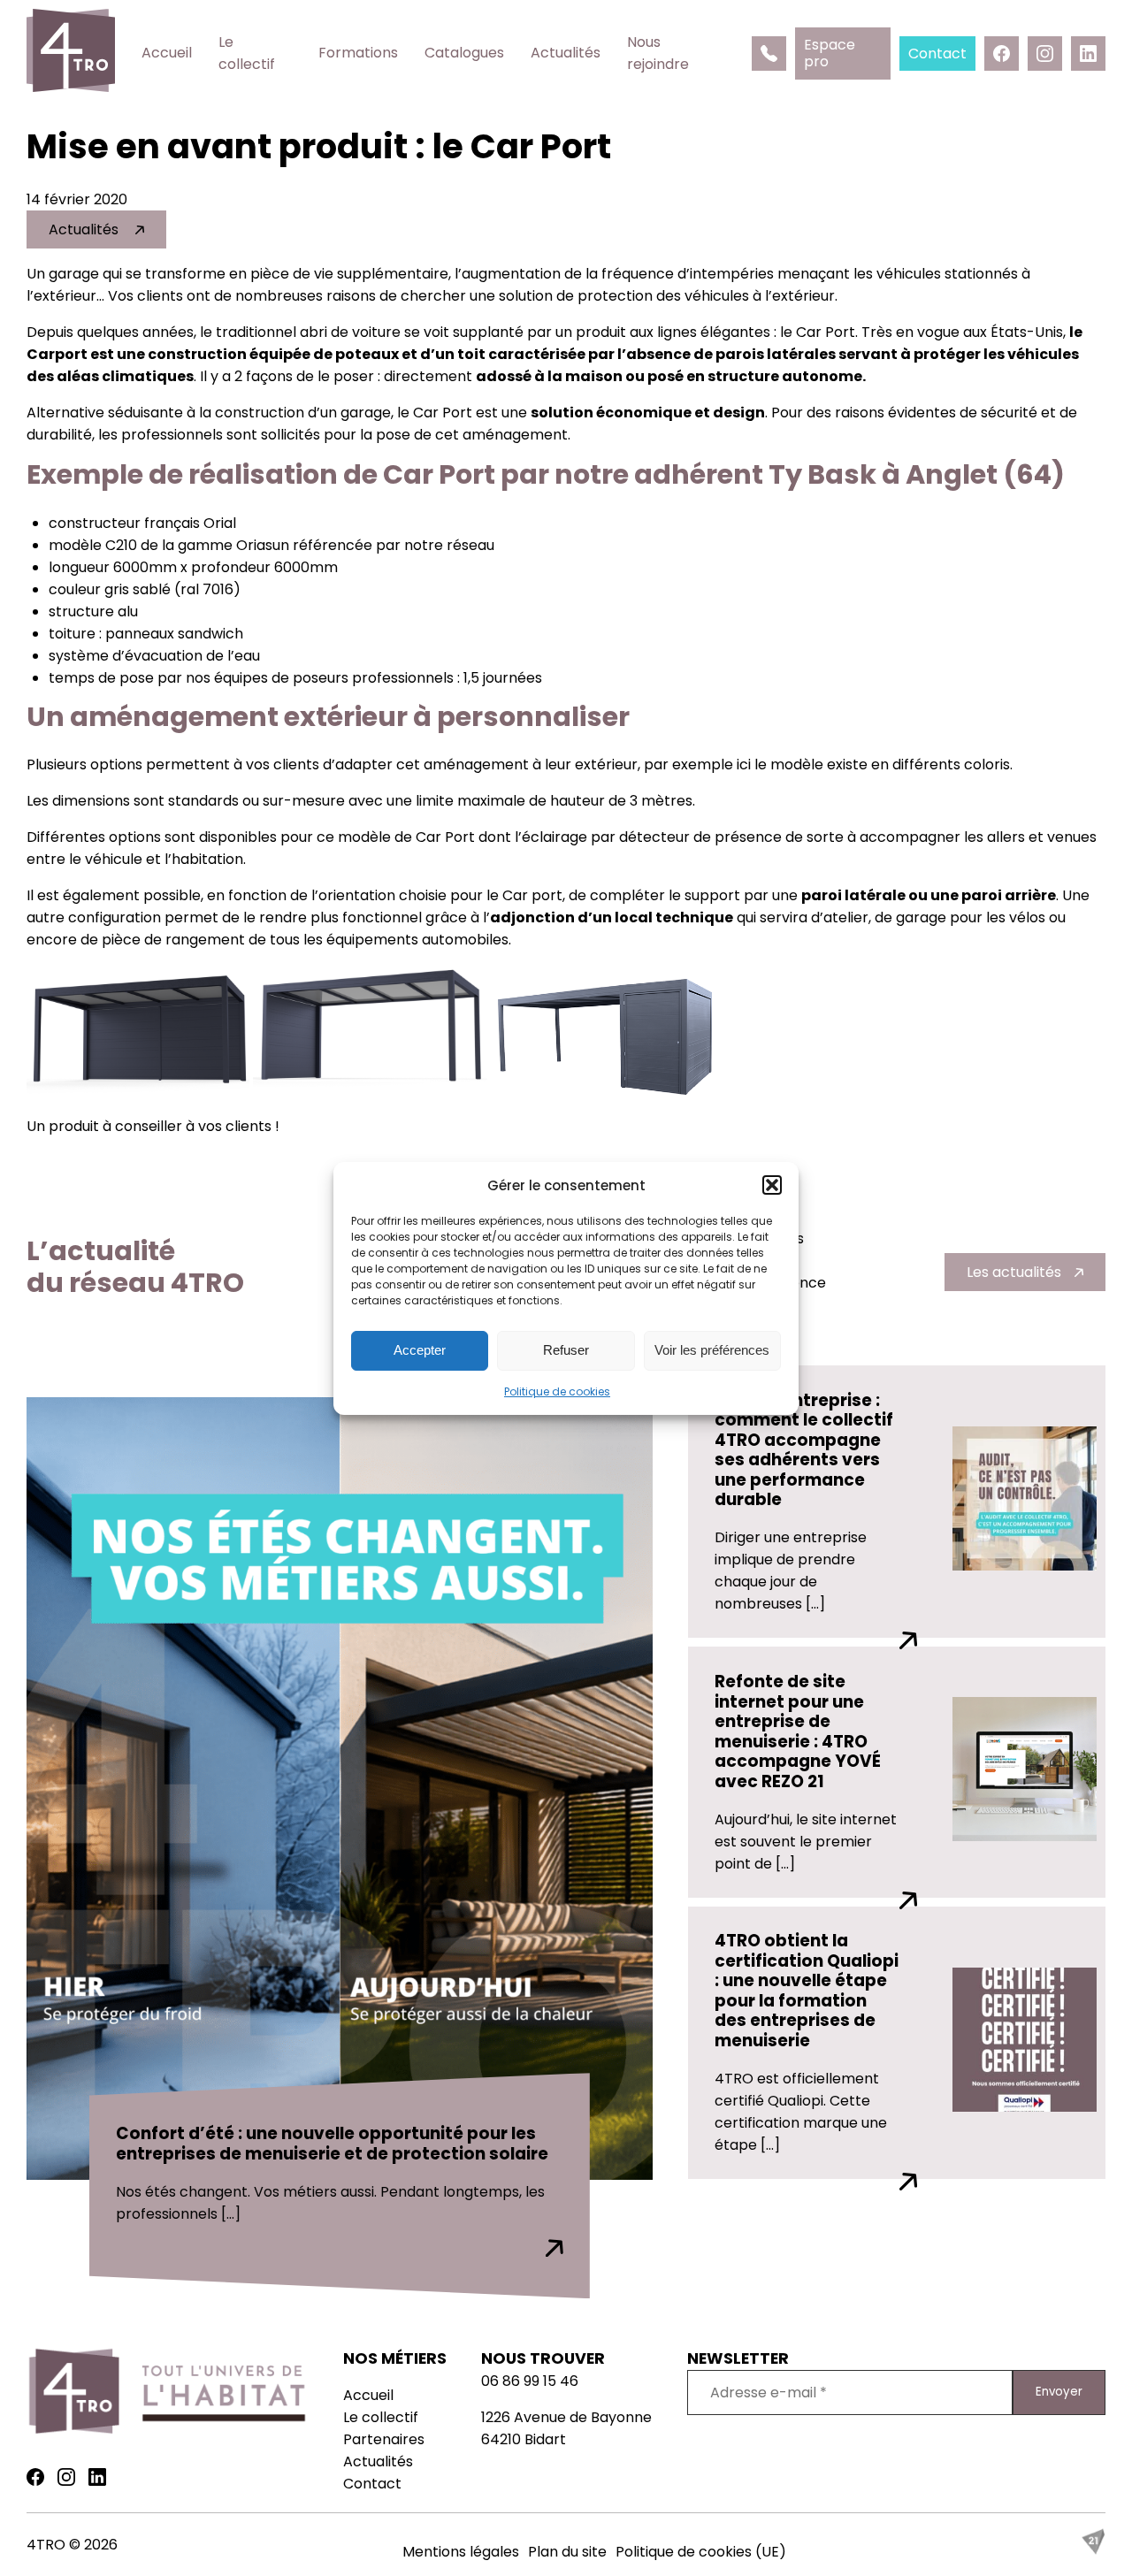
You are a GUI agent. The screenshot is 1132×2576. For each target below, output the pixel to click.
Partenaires (384, 2439)
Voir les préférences (712, 1350)
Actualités (566, 53)
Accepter (420, 1350)
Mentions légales (461, 2552)
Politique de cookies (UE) (701, 2552)
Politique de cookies (557, 1391)
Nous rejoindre (658, 53)
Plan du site (567, 2552)
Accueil (167, 53)
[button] (772, 1185)
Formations (358, 53)
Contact (372, 2484)
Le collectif (247, 53)
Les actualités (1014, 1272)
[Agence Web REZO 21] (1093, 2550)
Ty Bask (822, 474)
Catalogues (464, 53)
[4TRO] (71, 54)
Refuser (566, 1350)
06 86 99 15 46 (530, 2381)
